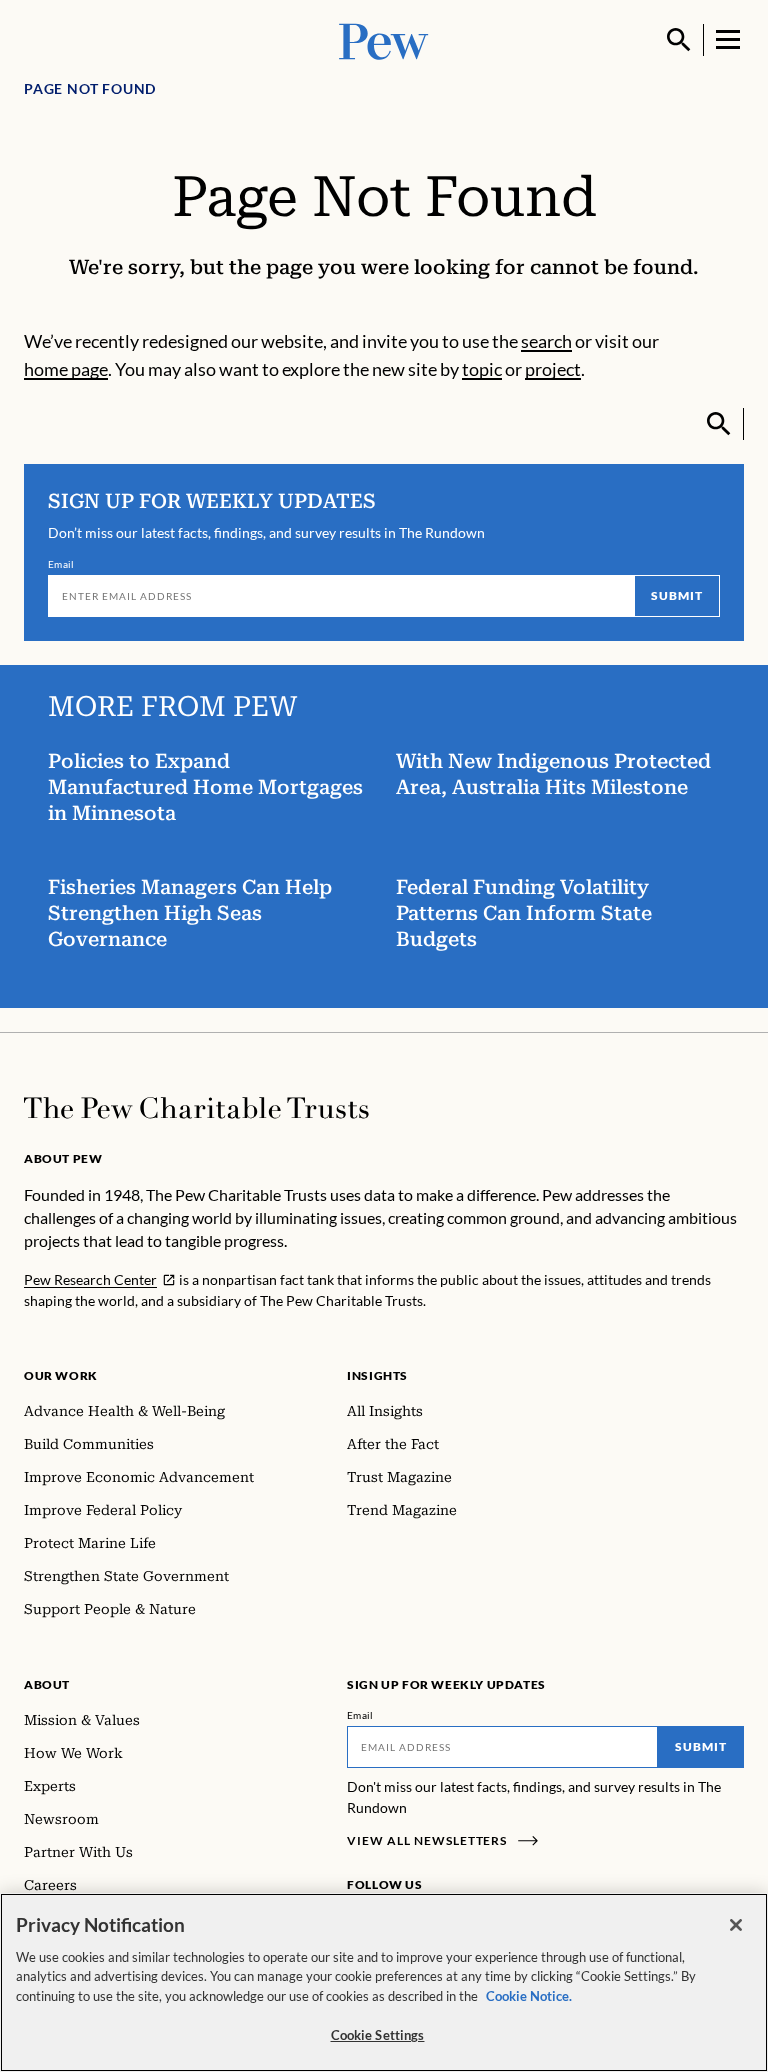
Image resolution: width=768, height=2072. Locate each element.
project (553, 369)
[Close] (736, 1925)
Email (61, 564)
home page (66, 369)
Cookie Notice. (529, 1996)
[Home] (196, 1108)
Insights (377, 1375)
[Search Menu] (679, 40)
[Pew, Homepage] (384, 39)
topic (482, 369)
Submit (677, 595)
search (546, 341)
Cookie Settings (378, 2035)
